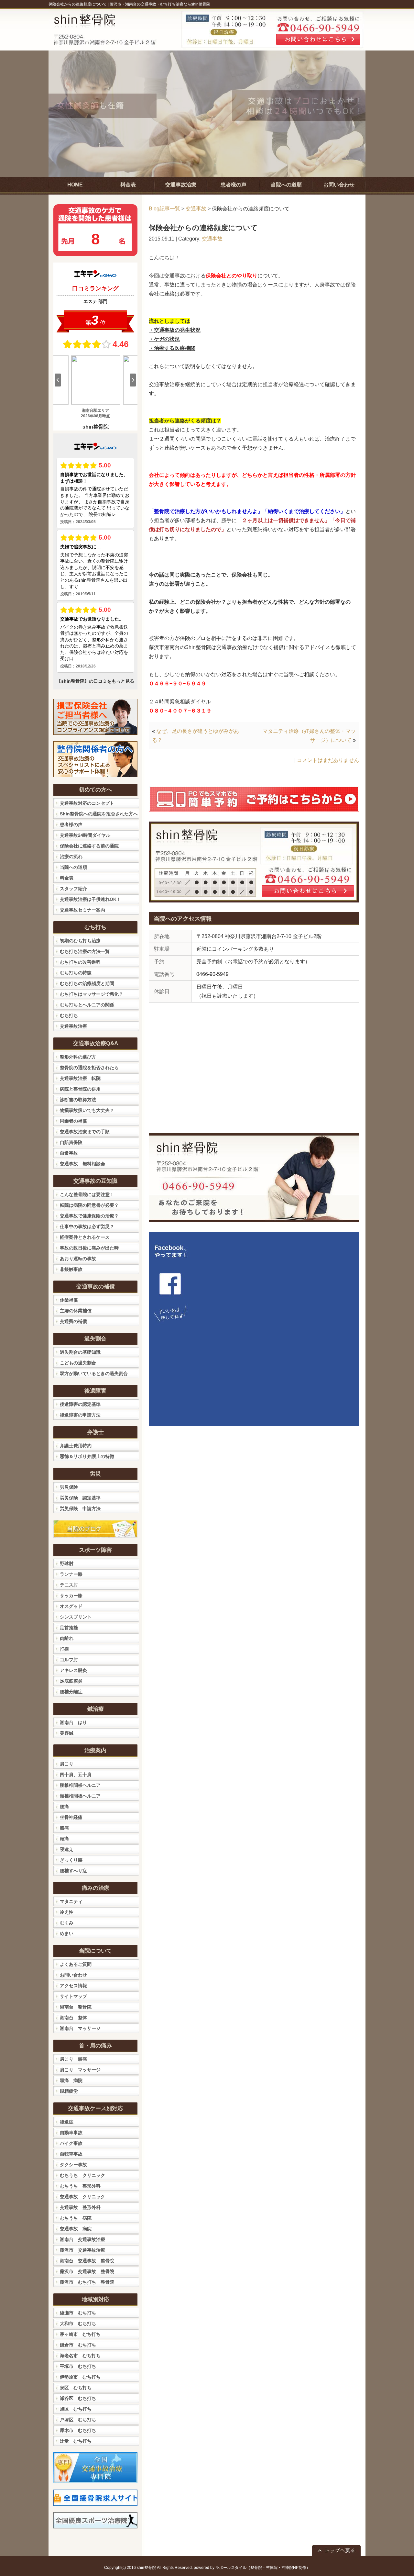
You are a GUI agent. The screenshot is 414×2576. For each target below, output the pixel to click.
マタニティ (71, 1901)
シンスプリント (76, 1617)
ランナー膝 (71, 1574)
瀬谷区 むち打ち (78, 2398)
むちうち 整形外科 (80, 2186)
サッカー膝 (71, 1596)
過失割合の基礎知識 (80, 1352)
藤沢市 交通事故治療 (82, 2250)
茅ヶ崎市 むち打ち (80, 2334)
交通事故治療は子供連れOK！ (90, 899)
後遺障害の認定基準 (80, 1404)
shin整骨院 (146, 2568)
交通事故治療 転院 (80, 1078)
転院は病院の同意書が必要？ (89, 1205)
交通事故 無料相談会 (82, 1164)
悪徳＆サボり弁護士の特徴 (87, 1456)
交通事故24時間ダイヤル (85, 835)
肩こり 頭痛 (73, 2059)
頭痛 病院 (71, 2080)
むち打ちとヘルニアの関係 (87, 1005)
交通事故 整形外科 (80, 2207)
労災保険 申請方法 (80, 1508)
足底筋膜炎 (71, 1681)
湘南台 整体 (73, 2018)
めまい (67, 1933)
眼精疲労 (69, 2091)
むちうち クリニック (82, 2175)
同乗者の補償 (73, 1121)
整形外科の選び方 (78, 1057)
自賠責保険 (71, 1142)
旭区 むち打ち (76, 2409)
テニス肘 (69, 1585)
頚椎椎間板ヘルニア (80, 1796)
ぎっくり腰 (71, 1860)
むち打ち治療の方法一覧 (85, 951)
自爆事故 (69, 1153)
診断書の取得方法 (78, 1100)
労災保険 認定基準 (80, 1498)
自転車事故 (71, 2154)
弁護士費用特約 (76, 1446)
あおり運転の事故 (78, 1259)
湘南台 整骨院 (76, 2007)
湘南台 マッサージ (80, 2028)
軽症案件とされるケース (85, 1237)
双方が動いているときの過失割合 (94, 1373)
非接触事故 (71, 1269)
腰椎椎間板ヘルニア (80, 1785)
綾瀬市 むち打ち (78, 2313)
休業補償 (69, 1300)
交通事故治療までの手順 (85, 1132)
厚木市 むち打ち (78, 2430)
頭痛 (64, 1839)
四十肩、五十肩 (76, 1775)
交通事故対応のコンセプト (87, 803)
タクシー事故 (73, 2165)
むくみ (67, 1923)
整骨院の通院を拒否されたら (89, 1068)
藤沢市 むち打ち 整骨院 (87, 2282)
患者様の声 (71, 824)
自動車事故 (71, 2133)
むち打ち (69, 1015)
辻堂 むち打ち (76, 2441)
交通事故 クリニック (82, 2197)
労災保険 (69, 1487)
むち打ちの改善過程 (80, 962)
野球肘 (67, 1563)
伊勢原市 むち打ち (80, 2377)
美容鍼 (67, 1733)
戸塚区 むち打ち (78, 2420)
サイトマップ (73, 1996)
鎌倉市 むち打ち (78, 2345)
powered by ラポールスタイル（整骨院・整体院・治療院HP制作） (252, 2568)
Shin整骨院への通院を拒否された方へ (99, 814)
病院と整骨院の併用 (80, 1089)
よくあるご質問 (76, 1964)
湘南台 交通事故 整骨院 (87, 2261)
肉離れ (67, 1638)
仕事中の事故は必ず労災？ (87, 1226)
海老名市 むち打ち (80, 2356)
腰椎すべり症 (73, 1871)
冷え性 (67, 1912)
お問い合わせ (73, 1975)
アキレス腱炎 (73, 1670)
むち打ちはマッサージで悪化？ (92, 994)
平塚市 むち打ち (78, 2366)
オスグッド (71, 1606)
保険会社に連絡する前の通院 (89, 846)
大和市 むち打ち (78, 2324)
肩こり (67, 1764)
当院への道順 (73, 867)
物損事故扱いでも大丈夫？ (87, 1110)
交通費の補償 (73, 1321)
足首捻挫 (69, 1628)
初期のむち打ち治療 (80, 941)
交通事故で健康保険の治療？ (89, 1216)
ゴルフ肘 (69, 1660)
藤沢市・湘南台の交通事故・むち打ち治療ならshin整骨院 (160, 4)
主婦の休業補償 (76, 1311)
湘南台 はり (73, 1722)
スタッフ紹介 (73, 889)
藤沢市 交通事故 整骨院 (87, 2271)
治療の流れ (71, 857)
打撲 (64, 1649)
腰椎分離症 (71, 1692)
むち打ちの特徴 (76, 973)
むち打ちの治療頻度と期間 (87, 983)
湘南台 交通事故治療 (82, 2239)
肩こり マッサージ (80, 2070)
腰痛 (64, 1807)
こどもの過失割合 (78, 1363)
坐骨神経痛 (71, 1817)
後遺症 (67, 2122)
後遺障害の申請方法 (80, 1415)
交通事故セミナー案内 (82, 910)
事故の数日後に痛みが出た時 (89, 1248)
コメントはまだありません (328, 760)
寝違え (67, 1849)
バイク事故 (71, 2143)
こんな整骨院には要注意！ (87, 1194)
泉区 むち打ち (76, 2388)
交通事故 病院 (76, 2229)
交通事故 (196, 209)
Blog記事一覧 (164, 209)
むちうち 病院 (76, 2218)
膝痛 (64, 1828)
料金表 (67, 878)
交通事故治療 (73, 1026)
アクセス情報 (73, 1986)
